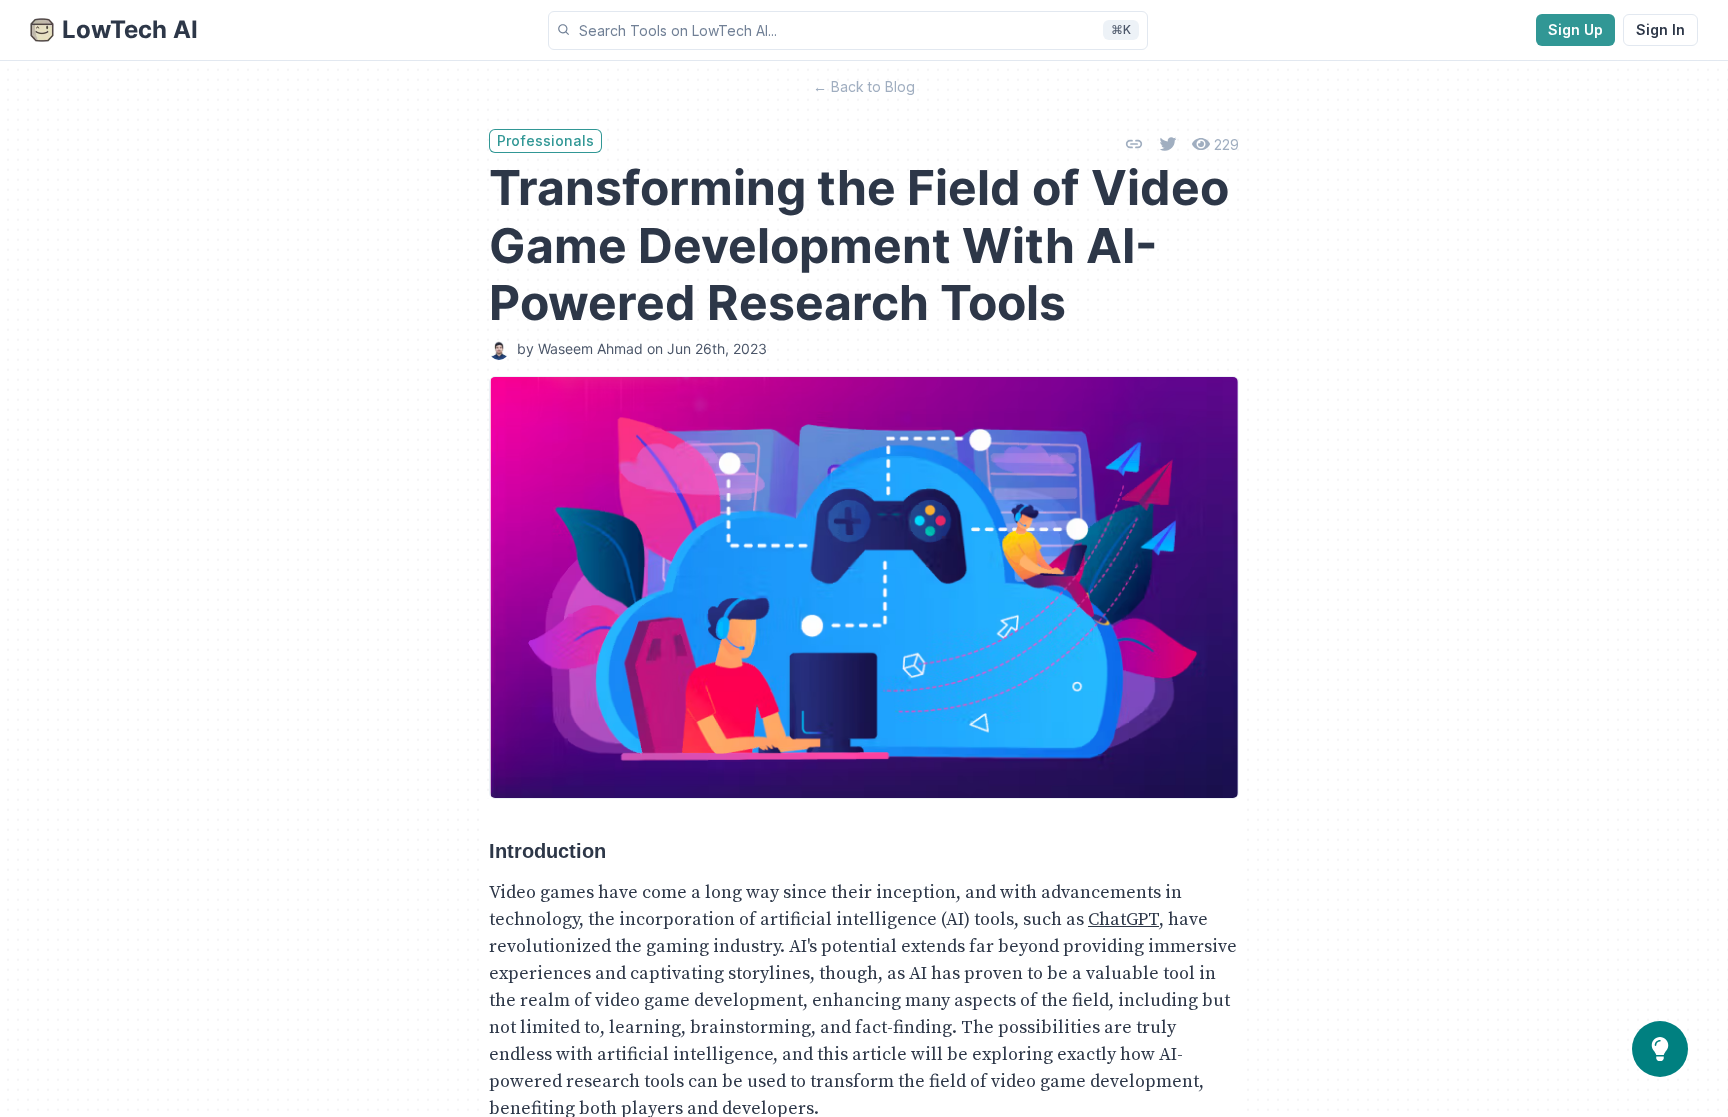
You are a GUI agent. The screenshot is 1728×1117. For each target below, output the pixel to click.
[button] (848, 30)
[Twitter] (1168, 144)
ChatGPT (1123, 919)
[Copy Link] (1134, 144)
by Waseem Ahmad (580, 348)
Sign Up (1575, 29)
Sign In (1660, 29)
